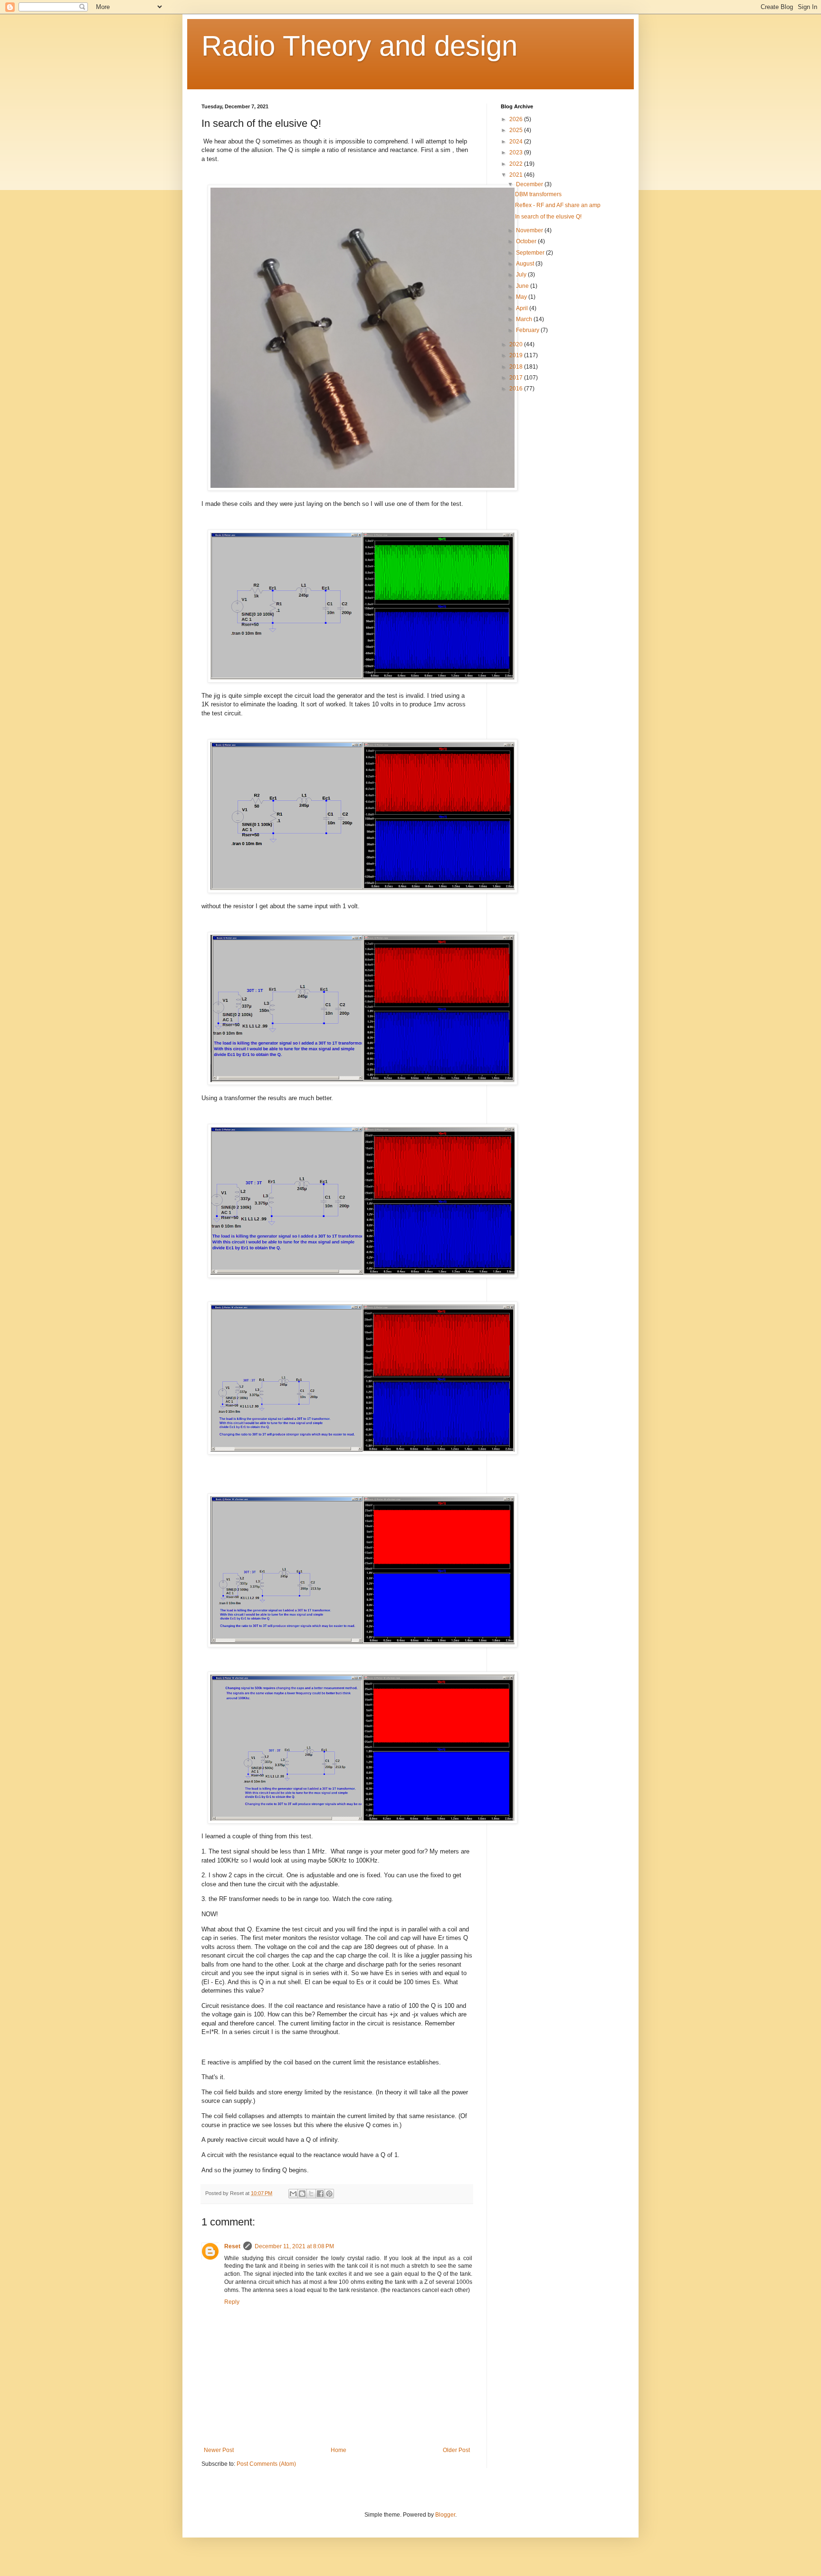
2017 (517, 378)
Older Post (456, 2450)
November (530, 230)
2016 (517, 389)
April (523, 308)
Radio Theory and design (359, 46)
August (526, 264)
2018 (517, 367)
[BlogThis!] (302, 2194)
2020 (517, 344)
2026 (517, 119)
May (522, 297)
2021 (517, 175)
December (530, 184)
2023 (517, 152)
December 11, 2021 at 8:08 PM (294, 2246)
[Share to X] (311, 2194)
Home (339, 2450)
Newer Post (219, 2450)
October (527, 241)
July (522, 275)
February (528, 330)
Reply (232, 2302)
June (523, 286)
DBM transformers (538, 194)
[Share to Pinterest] (329, 2194)
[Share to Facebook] (320, 2194)
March (525, 319)
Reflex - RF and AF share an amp (558, 205)
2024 (517, 142)
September (531, 253)
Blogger (445, 2515)
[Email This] (293, 2194)
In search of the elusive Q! (548, 217)
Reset (232, 2246)
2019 (517, 355)
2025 (517, 130)
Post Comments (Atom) (266, 2464)
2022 (517, 164)
